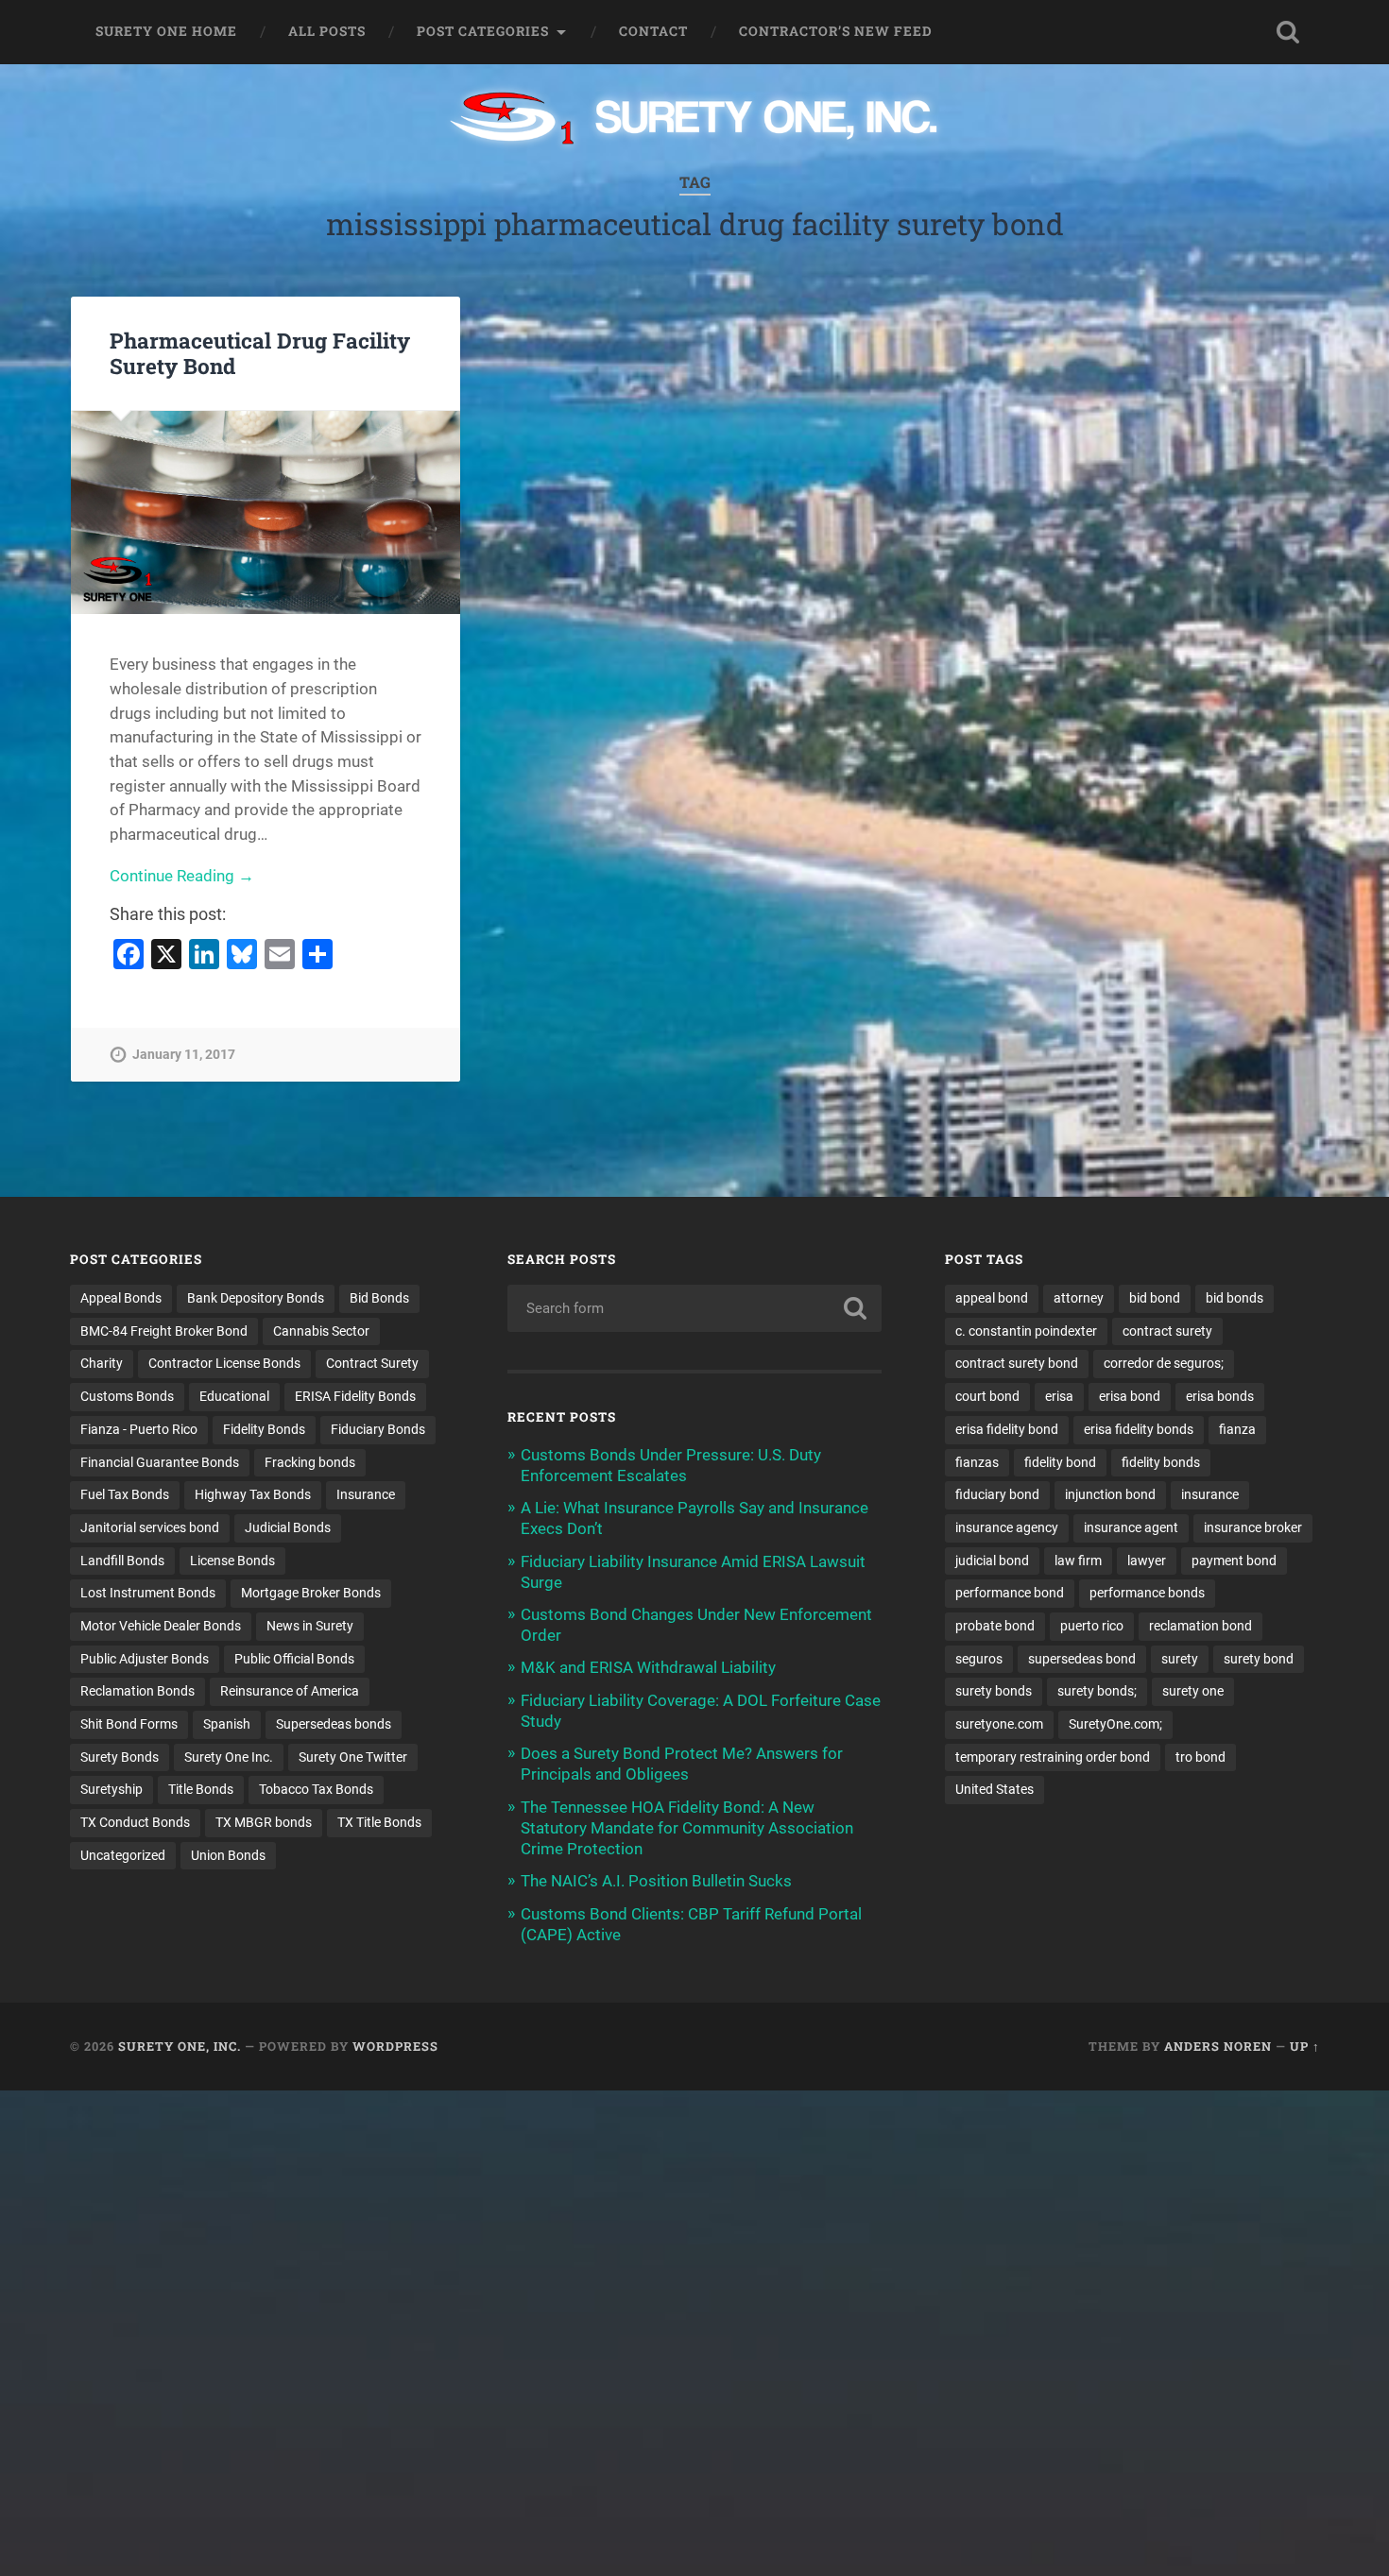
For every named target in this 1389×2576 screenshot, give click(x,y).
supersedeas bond (1082, 1659)
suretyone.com (999, 1724)
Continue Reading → (182, 876)
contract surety (1167, 1331)
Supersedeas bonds (334, 1724)
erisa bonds (1220, 1396)
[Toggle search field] (1288, 32)
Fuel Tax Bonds (125, 1494)
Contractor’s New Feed (836, 31)
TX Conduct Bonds (135, 1822)
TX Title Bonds (379, 1822)
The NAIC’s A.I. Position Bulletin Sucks (656, 1881)
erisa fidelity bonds (1139, 1429)
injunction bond (1110, 1494)
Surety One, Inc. (180, 2046)
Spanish (227, 1724)
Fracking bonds (310, 1462)
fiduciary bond (997, 1494)
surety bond (1259, 1659)
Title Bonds (201, 1789)
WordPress (395, 2046)
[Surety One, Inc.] (695, 120)
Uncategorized (123, 1855)
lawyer (1147, 1561)
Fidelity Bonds (264, 1429)
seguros (979, 1659)
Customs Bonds (127, 1396)
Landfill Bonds (122, 1561)
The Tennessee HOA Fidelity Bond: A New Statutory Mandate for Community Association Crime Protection (687, 1828)
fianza (1237, 1429)
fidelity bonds (1161, 1462)
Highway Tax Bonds (253, 1494)
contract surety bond (1017, 1363)
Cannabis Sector (321, 1331)
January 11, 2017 (184, 1055)
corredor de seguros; (1164, 1363)
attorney (1079, 1298)
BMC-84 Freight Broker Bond (164, 1331)
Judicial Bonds (288, 1527)
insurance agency (1007, 1527)
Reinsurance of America (290, 1691)
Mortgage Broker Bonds (311, 1593)
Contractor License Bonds (224, 1363)
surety (1180, 1659)
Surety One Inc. (229, 1757)
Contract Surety (372, 1363)
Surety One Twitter (353, 1757)
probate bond (995, 1626)
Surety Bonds (120, 1757)
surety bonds (994, 1691)
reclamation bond (1200, 1626)
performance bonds (1147, 1593)
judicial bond (992, 1561)
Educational (234, 1396)
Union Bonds (228, 1855)
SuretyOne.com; (1115, 1724)
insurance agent (1131, 1527)
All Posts (327, 31)
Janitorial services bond (150, 1527)
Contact (653, 31)
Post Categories (483, 31)
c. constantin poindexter (1026, 1331)
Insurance (366, 1494)
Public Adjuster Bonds (145, 1659)
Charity (102, 1363)
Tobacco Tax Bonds (316, 1789)
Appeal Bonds (121, 1298)
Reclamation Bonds (137, 1691)
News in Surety (310, 1626)
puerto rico (1092, 1626)
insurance (1210, 1494)
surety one (1193, 1691)
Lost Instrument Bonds (148, 1593)
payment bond (1234, 1561)
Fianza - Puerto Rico (139, 1429)
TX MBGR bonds (264, 1822)
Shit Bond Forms (129, 1724)
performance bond (1010, 1593)
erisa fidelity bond (1007, 1429)
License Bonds (232, 1561)
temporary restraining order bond (1053, 1757)
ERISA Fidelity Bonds (355, 1396)
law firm (1078, 1561)
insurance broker (1253, 1527)
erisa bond (1130, 1396)
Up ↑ (1305, 2046)
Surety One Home (166, 31)
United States (995, 1789)
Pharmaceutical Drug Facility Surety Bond (260, 353)
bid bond (1155, 1298)
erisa (1059, 1396)
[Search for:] (695, 1308)
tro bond (1200, 1757)
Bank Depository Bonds (256, 1298)
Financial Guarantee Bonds (160, 1462)
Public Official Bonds (294, 1659)
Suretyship (111, 1789)
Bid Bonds (379, 1298)
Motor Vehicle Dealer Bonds (161, 1626)
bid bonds (1235, 1298)
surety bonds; (1097, 1691)
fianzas (977, 1462)
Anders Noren (1218, 2046)
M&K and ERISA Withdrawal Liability (648, 1667)
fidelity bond (1060, 1462)
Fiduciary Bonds (378, 1429)
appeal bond (992, 1298)
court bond (987, 1396)
